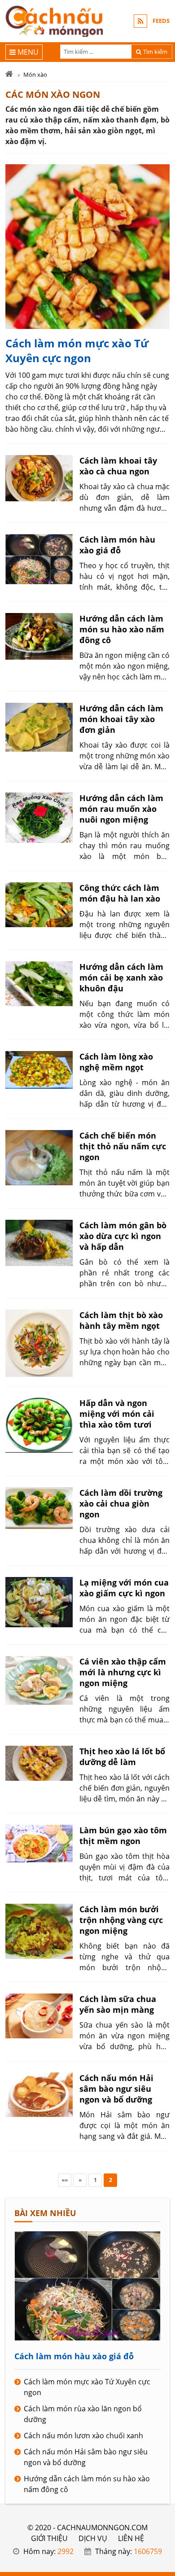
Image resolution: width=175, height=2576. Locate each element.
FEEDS (161, 21)
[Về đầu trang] (163, 1032)
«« (65, 2180)
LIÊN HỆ (131, 2538)
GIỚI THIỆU (49, 2538)
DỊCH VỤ (93, 2538)
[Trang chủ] (9, 74)
